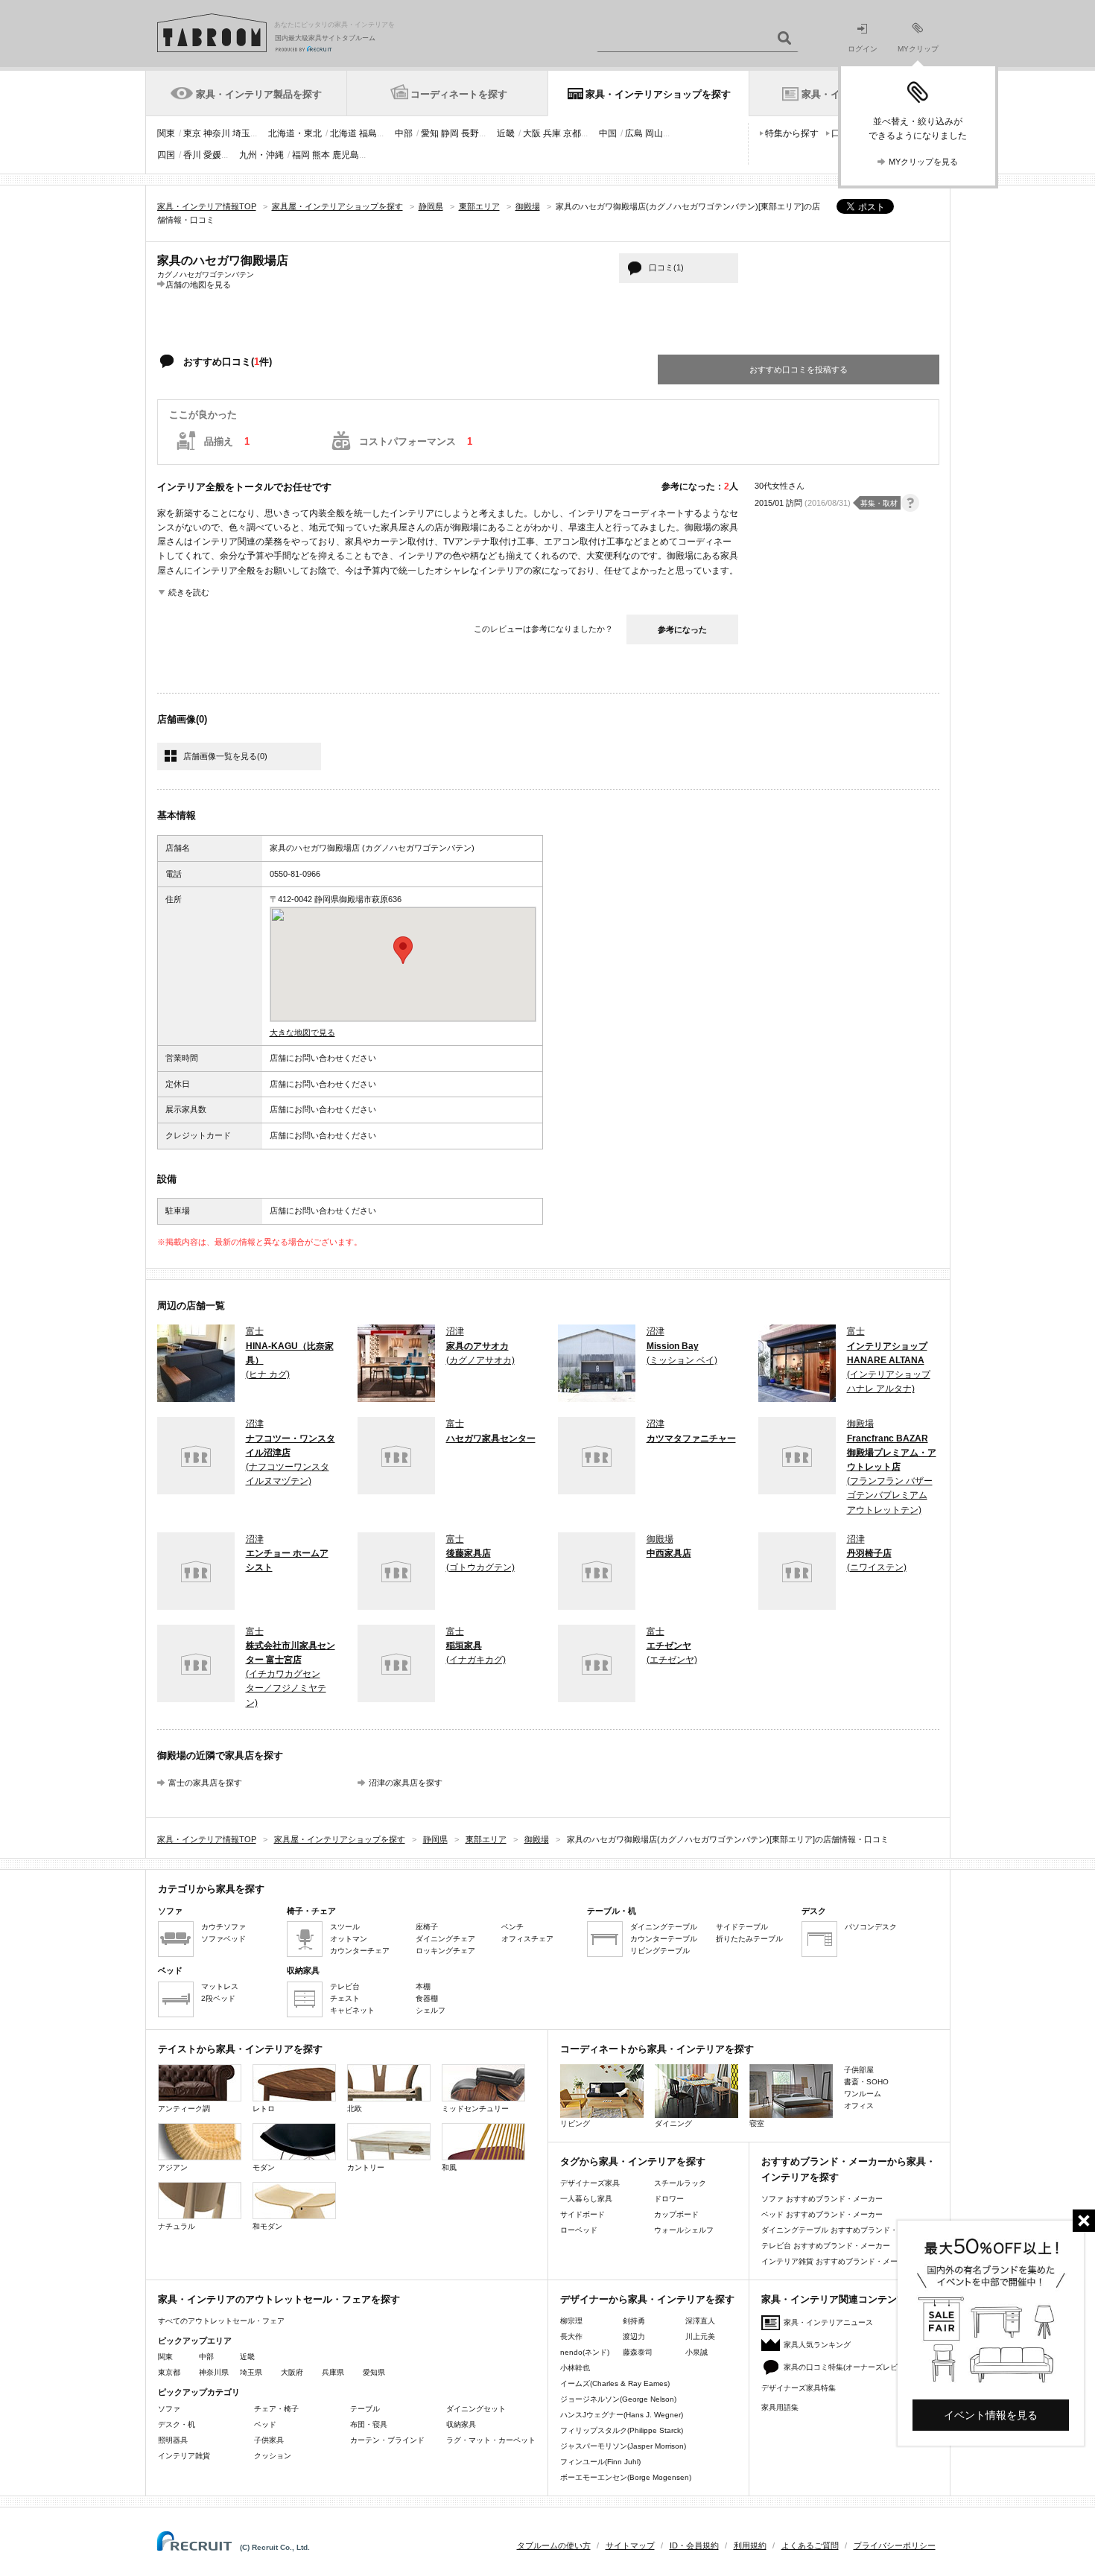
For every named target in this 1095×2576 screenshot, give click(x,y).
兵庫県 (333, 2372)
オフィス (859, 2106)
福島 (368, 133)
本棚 (423, 1986)
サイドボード (583, 2214)
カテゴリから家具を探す (211, 1889)
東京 (192, 133)
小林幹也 (575, 2368)
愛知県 (374, 2372)
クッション (273, 2456)
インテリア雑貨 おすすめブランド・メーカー (837, 2261)
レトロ (264, 2109)
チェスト (345, 1998)
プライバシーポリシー (895, 2545)
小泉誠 (696, 2352)
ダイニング (673, 2123)
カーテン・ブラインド (387, 2440)
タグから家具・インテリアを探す (633, 2161)
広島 (634, 133)
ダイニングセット (476, 2409)
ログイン (863, 49)
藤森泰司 (638, 2352)
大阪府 (292, 2372)
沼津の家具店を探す (406, 1783)
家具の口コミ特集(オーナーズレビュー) (849, 2367)
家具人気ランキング (817, 2345)
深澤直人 (700, 2321)
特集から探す (792, 133)
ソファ (169, 2409)
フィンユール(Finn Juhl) (600, 2462)
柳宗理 (571, 2321)
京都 (572, 133)
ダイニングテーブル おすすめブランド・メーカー (844, 2230)
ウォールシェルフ (684, 2230)
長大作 (571, 2337)
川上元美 (700, 2337)
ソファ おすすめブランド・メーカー (822, 2199)
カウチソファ (223, 1927)
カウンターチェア (360, 1951)
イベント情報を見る (991, 2415)
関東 (166, 133)
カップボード (676, 2214)
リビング (575, 2123)
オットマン (349, 1939)
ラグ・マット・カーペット (491, 2440)
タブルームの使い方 (554, 2545)
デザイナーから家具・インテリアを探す (647, 2299)
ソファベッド (223, 1939)
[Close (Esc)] (1084, 2221)
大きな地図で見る (302, 1032)
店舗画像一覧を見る (225, 756)
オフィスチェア (527, 1939)
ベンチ (512, 1927)
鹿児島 (346, 155)
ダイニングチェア (445, 1939)
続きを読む (189, 592)
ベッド (265, 2424)
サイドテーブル (742, 1927)
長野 (470, 133)
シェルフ (431, 2010)
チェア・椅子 (276, 2409)
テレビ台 (345, 1986)
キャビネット (352, 2010)
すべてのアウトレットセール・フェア (221, 2321)
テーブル (365, 2409)
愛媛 (212, 155)
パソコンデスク (871, 1927)
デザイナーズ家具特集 (799, 2388)
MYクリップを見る (923, 162)
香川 (192, 155)
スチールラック (680, 2183)
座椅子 (427, 1927)
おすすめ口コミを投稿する (799, 369)
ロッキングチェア (445, 1951)
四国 (166, 155)
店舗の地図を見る (198, 284)
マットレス (220, 1986)
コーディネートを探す (459, 94)
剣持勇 (634, 2321)
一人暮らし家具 (586, 2199)
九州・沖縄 (261, 155)
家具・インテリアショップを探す (658, 94)
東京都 (169, 2372)
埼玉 (241, 133)
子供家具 (269, 2440)
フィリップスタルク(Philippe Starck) (622, 2430)
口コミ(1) (666, 267)
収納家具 (461, 2424)
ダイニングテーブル (664, 1927)
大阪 (532, 133)
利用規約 (750, 2545)
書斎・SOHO (866, 2082)
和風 (449, 2167)
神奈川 (217, 133)
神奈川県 (214, 2372)
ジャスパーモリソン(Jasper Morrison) (623, 2446)
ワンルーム (863, 2094)
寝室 (757, 2123)
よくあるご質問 (810, 2545)
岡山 (654, 133)
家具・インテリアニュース (828, 2322)
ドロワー (669, 2199)
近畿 (506, 133)
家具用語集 (780, 2407)
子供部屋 (859, 2070)
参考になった (682, 629)
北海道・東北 (295, 133)
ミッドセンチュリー (475, 2109)
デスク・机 (177, 2424)
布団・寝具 (369, 2424)
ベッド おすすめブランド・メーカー (822, 2214)
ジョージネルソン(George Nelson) (618, 2399)
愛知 (430, 133)
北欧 (355, 2109)
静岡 (450, 133)
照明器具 (173, 2440)
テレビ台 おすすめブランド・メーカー (826, 2246)
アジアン (173, 2167)
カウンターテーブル (664, 1939)
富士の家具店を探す (205, 1783)
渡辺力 (634, 2337)
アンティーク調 (184, 2109)
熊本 (321, 155)
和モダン (267, 2226)
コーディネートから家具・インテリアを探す (657, 2049)
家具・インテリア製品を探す (259, 94)
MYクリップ (918, 49)
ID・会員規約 (694, 2545)
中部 (404, 133)
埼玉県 (251, 2372)
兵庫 (552, 133)
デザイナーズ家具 (590, 2183)
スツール (345, 1927)
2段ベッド (218, 1998)
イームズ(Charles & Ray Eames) (615, 2383)
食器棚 (427, 1998)
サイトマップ (630, 2545)
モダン (264, 2167)
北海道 (343, 133)
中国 (608, 133)
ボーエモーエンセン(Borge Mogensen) (626, 2477)
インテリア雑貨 (184, 2456)
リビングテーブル (660, 1951)
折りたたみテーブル (749, 1939)
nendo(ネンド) (585, 2352)
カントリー (366, 2167)
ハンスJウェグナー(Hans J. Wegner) (622, 2415)
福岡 (301, 155)
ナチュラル (177, 2226)
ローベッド (579, 2230)
